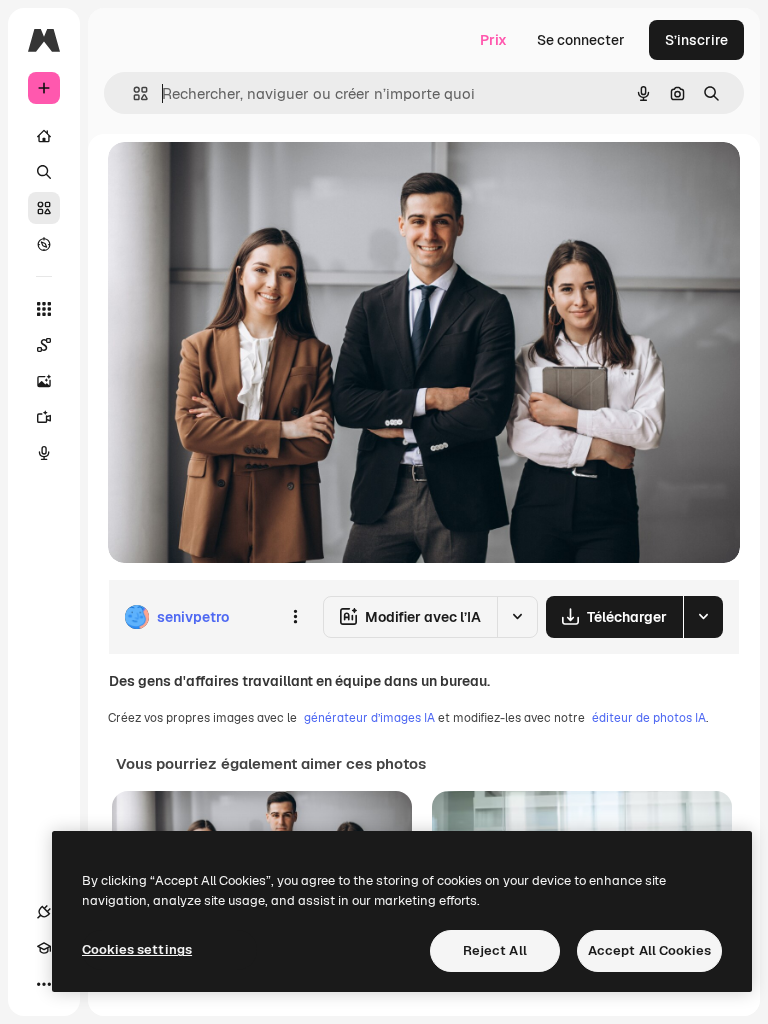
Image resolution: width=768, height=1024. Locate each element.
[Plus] (44, 984)
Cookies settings (137, 949)
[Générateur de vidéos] (44, 417)
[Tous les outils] (44, 309)
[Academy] (44, 948)
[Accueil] (44, 136)
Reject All (495, 950)
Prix (493, 40)
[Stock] (44, 208)
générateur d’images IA (369, 718)
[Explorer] (44, 244)
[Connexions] (44, 912)
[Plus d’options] (295, 617)
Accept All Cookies (649, 950)
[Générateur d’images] (44, 381)
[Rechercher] (44, 172)
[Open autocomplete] (132, 93)
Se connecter (581, 40)
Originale (240, 179)
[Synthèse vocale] (44, 453)
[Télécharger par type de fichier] (703, 617)
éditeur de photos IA (649, 718)
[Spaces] (44, 345)
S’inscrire (696, 40)
